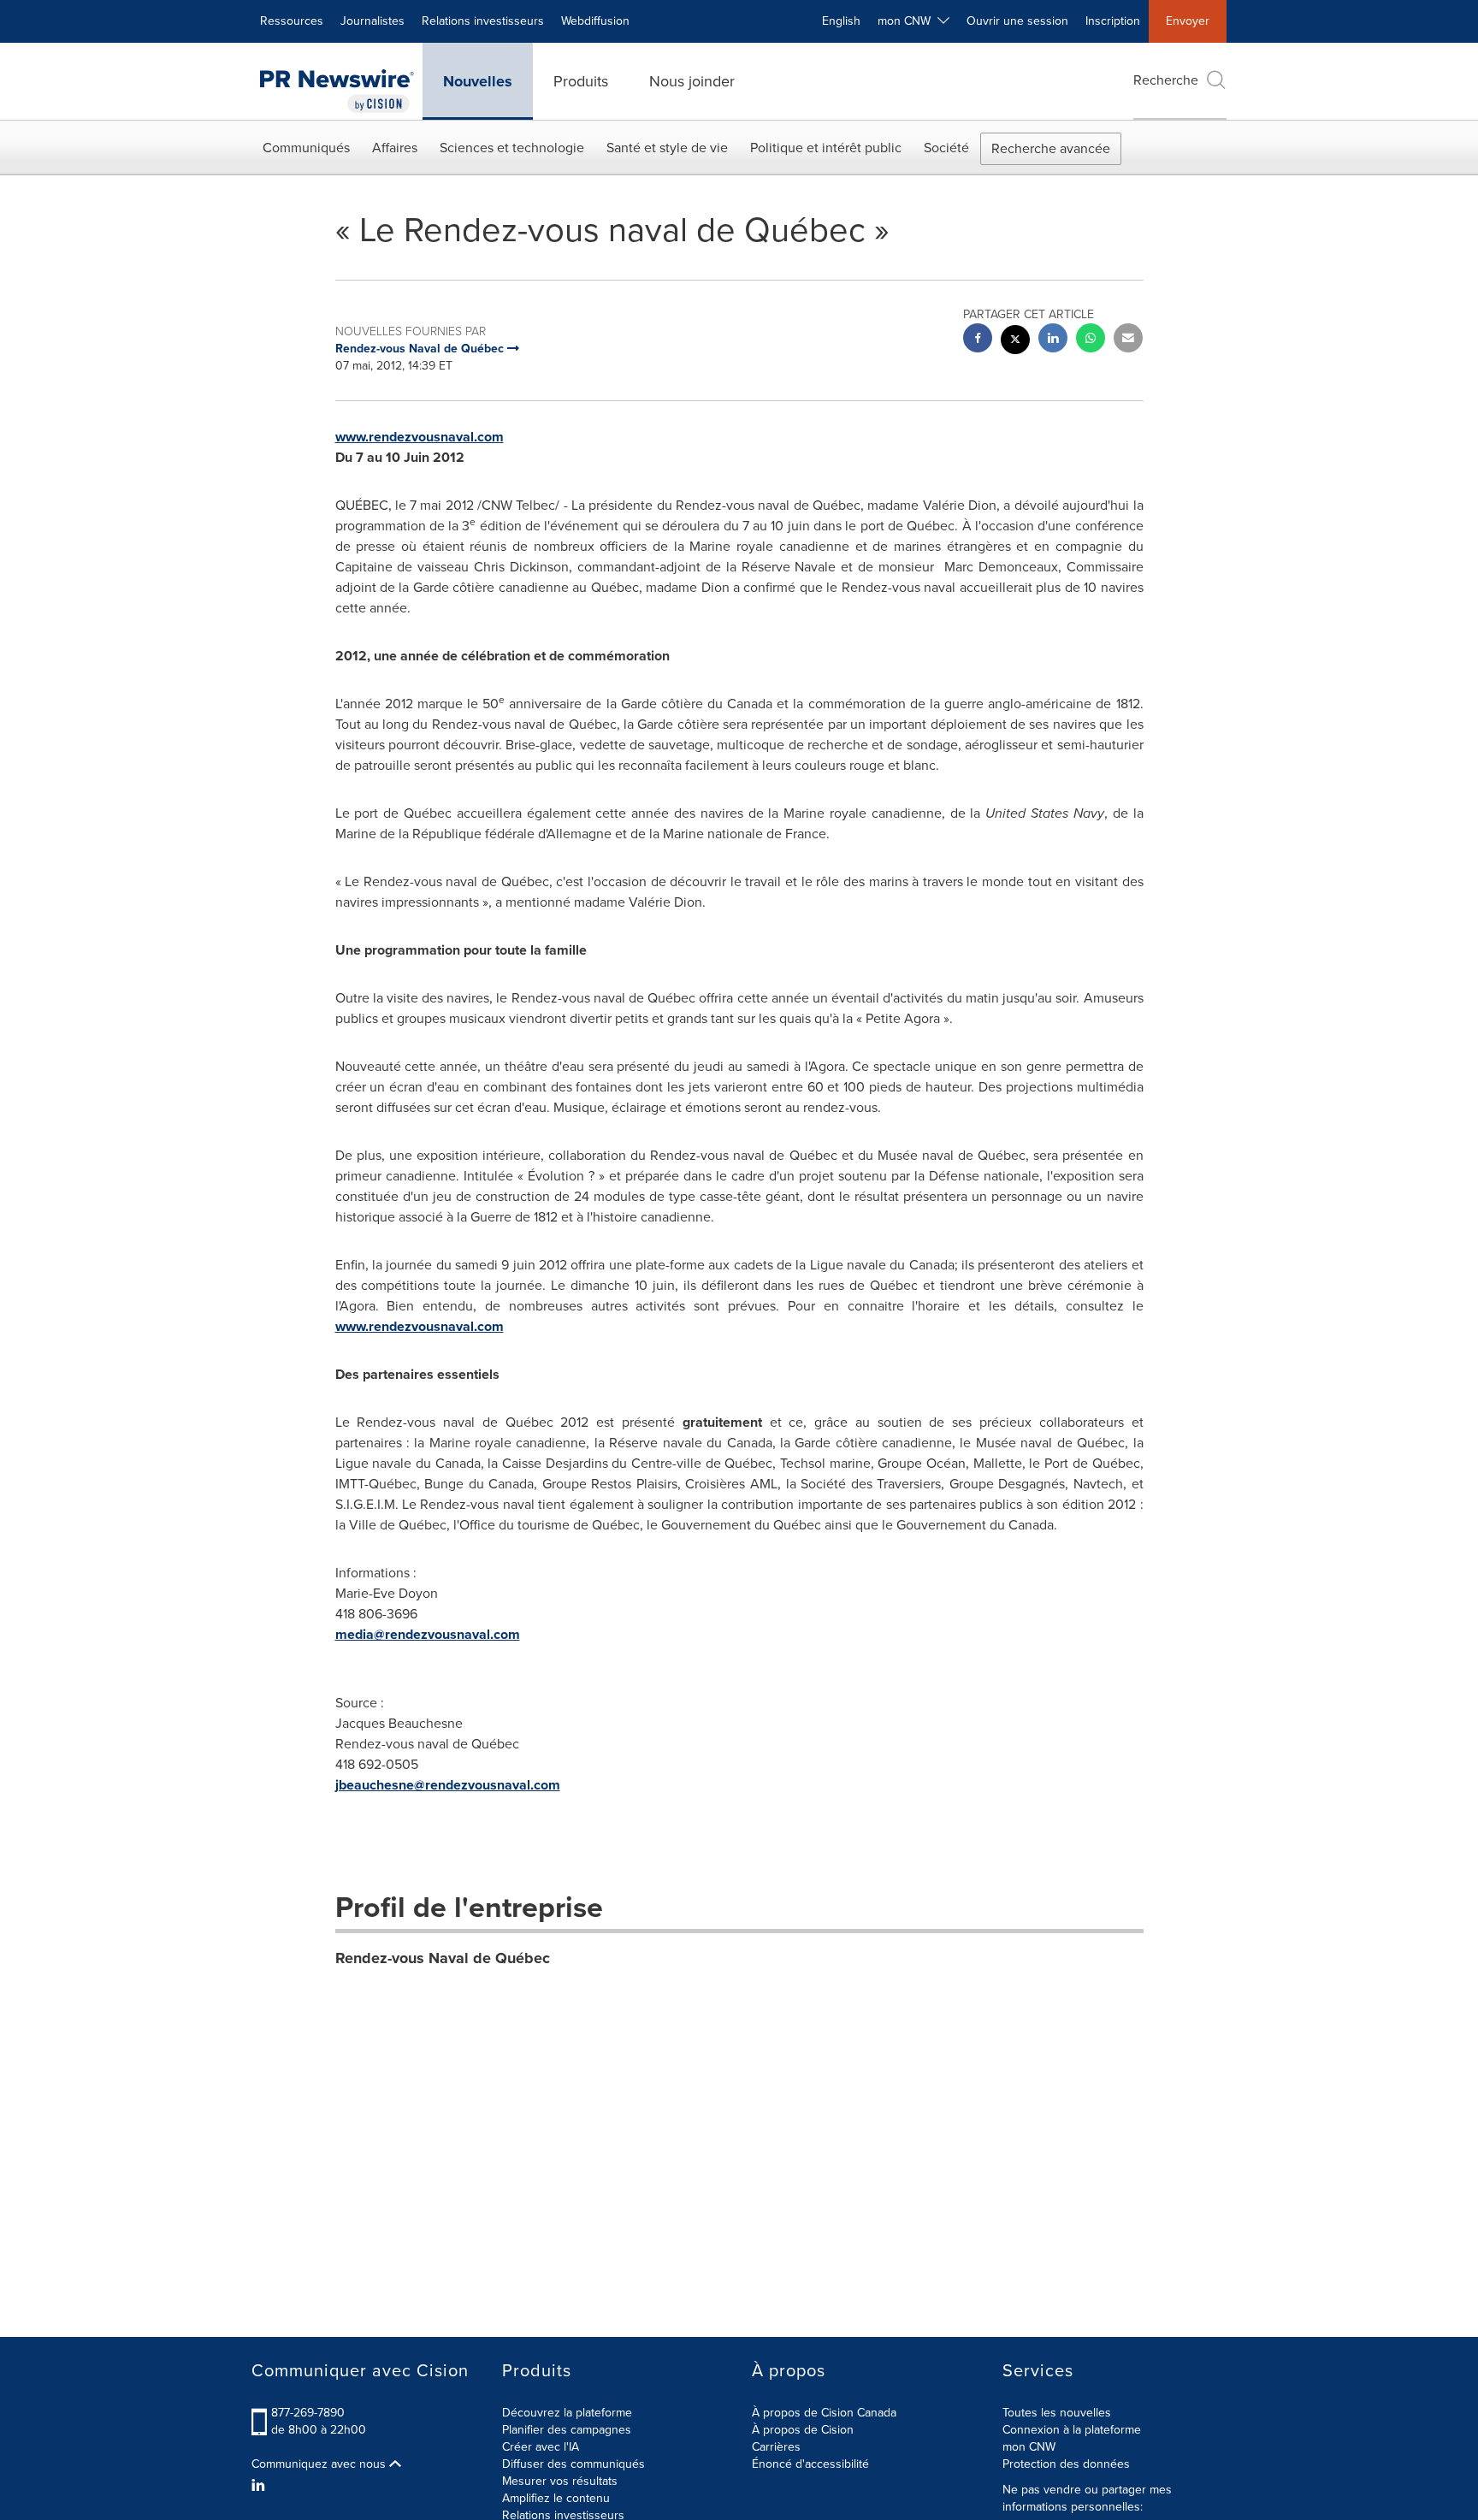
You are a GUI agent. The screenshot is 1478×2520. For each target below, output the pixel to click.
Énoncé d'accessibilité (810, 2464)
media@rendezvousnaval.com (428, 1634)
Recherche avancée (1051, 148)
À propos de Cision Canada (824, 2413)
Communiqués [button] (306, 148)
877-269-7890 (308, 2413)
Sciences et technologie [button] (512, 148)
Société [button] (946, 148)
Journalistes (372, 21)
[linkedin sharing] (1053, 340)
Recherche (1166, 80)
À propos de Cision (803, 2430)
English (841, 21)
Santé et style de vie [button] (667, 148)
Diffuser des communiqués (573, 2464)
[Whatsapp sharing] (1091, 340)
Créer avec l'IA (541, 2447)
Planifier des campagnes (567, 2430)
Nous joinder (692, 81)
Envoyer (1188, 21)
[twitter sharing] (1015, 342)
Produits (581, 81)
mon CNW (1029, 2447)
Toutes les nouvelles (1057, 2413)
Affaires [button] (395, 148)
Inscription (1113, 21)
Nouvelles (478, 81)
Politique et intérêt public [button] (826, 148)
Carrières (776, 2447)
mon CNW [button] (907, 21)
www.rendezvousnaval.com (420, 437)
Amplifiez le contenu (556, 2498)
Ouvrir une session (1017, 21)
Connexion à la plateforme (1072, 2430)
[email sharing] (1128, 340)
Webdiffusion (595, 21)
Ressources (292, 21)
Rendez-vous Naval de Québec (443, 1958)
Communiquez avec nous (320, 2464)
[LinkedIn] (260, 2486)
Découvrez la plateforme (567, 2413)
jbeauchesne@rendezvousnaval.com (448, 1785)
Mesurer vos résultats (560, 2481)
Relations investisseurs (483, 21)
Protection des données (1066, 2464)
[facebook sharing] (978, 340)
